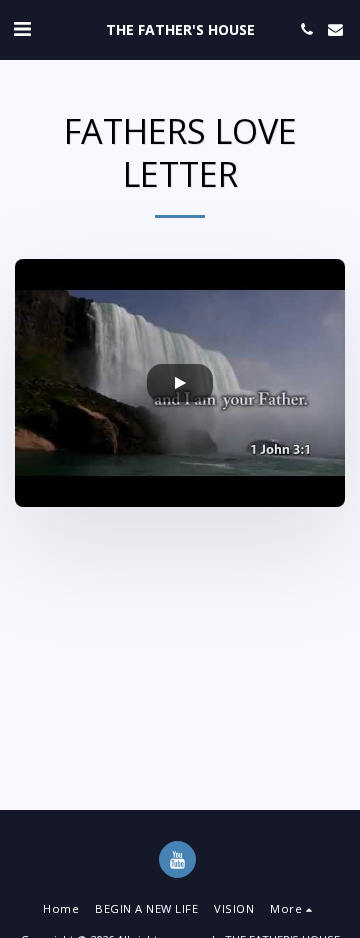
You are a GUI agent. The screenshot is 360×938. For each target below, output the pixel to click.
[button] (22, 28)
